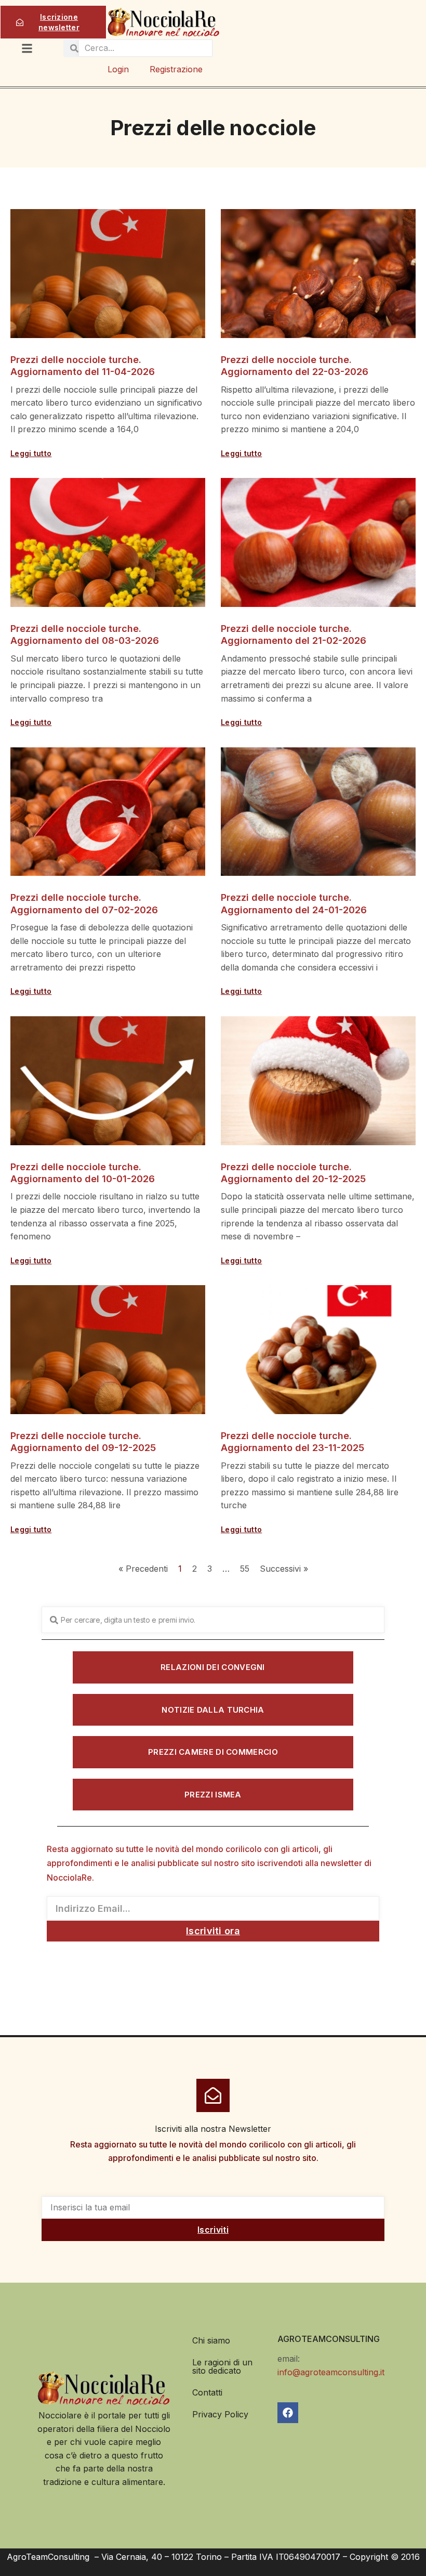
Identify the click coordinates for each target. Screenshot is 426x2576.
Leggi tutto (31, 453)
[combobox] (213, 1620)
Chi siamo (211, 2340)
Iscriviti (213, 2230)
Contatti (207, 2392)
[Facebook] (288, 2413)
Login (118, 69)
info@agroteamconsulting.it (331, 2372)
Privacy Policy (220, 2414)
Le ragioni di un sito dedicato (222, 2366)
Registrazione (176, 69)
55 (245, 1569)
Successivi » (284, 1569)
